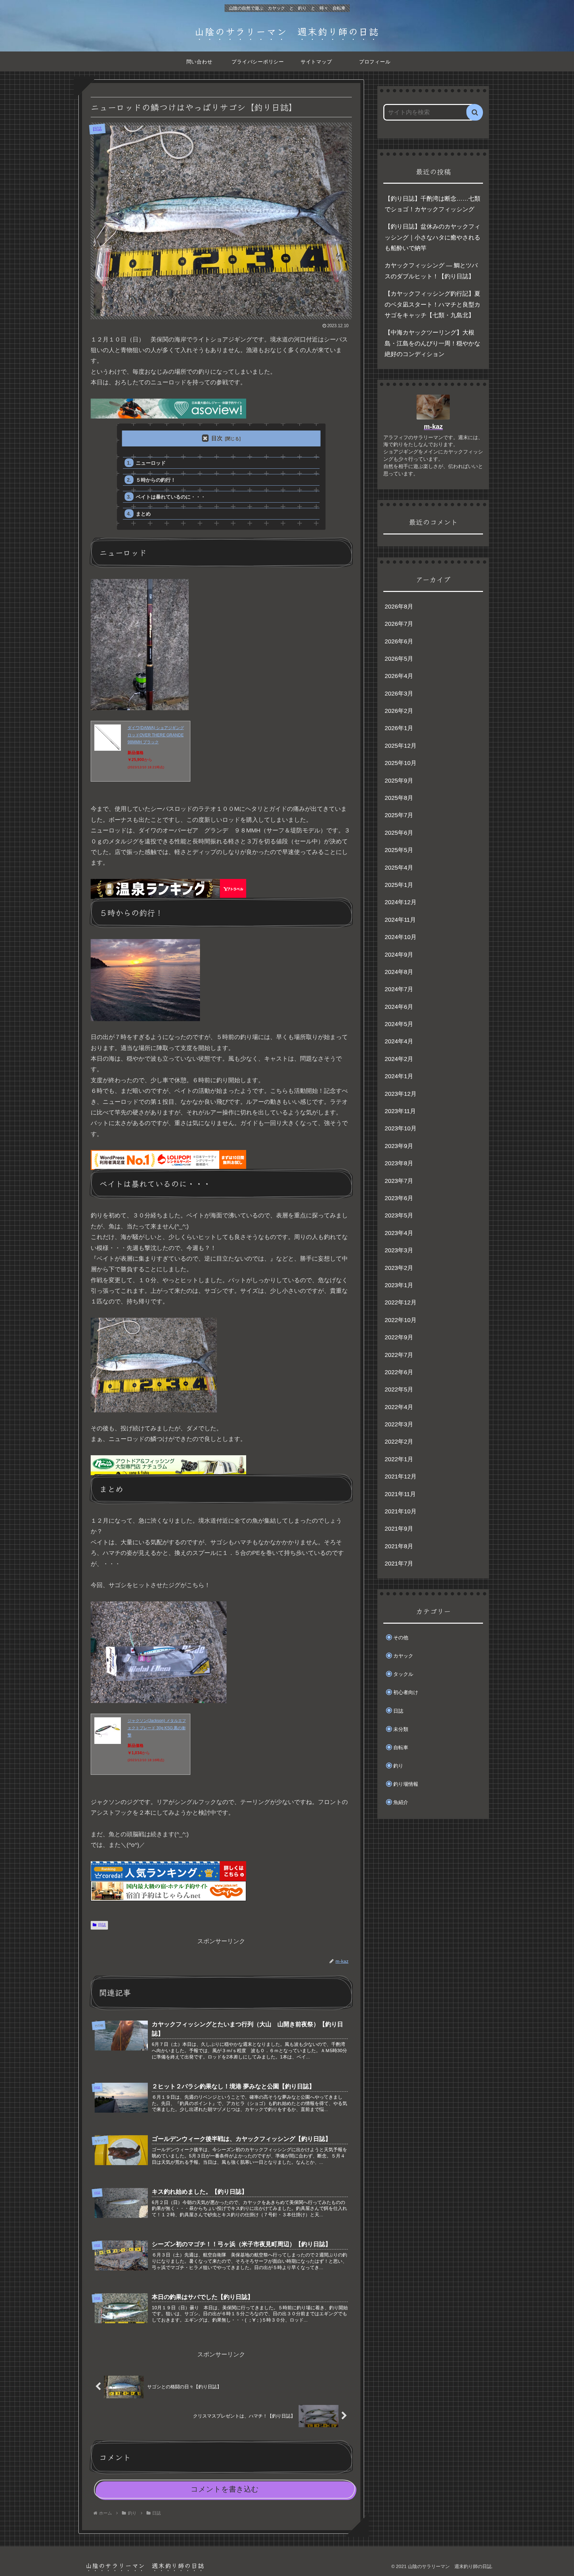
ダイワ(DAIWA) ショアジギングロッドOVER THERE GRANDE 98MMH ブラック (156, 735)
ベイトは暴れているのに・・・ (171, 497)
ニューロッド (151, 463)
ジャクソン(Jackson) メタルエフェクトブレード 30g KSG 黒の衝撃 (157, 1728)
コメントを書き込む (225, 2489)
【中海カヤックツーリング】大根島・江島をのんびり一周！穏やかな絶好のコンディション (432, 343)
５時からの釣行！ (156, 480)
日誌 (102, 1925)
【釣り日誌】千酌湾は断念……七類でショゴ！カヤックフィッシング (432, 204)
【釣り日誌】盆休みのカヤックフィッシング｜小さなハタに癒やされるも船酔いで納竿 (432, 237)
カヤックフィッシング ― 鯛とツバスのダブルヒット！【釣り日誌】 (431, 271)
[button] (475, 112)
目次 (217, 438)
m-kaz (433, 427)
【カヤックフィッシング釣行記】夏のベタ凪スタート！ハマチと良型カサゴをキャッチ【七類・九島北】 (432, 304)
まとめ (143, 514)
